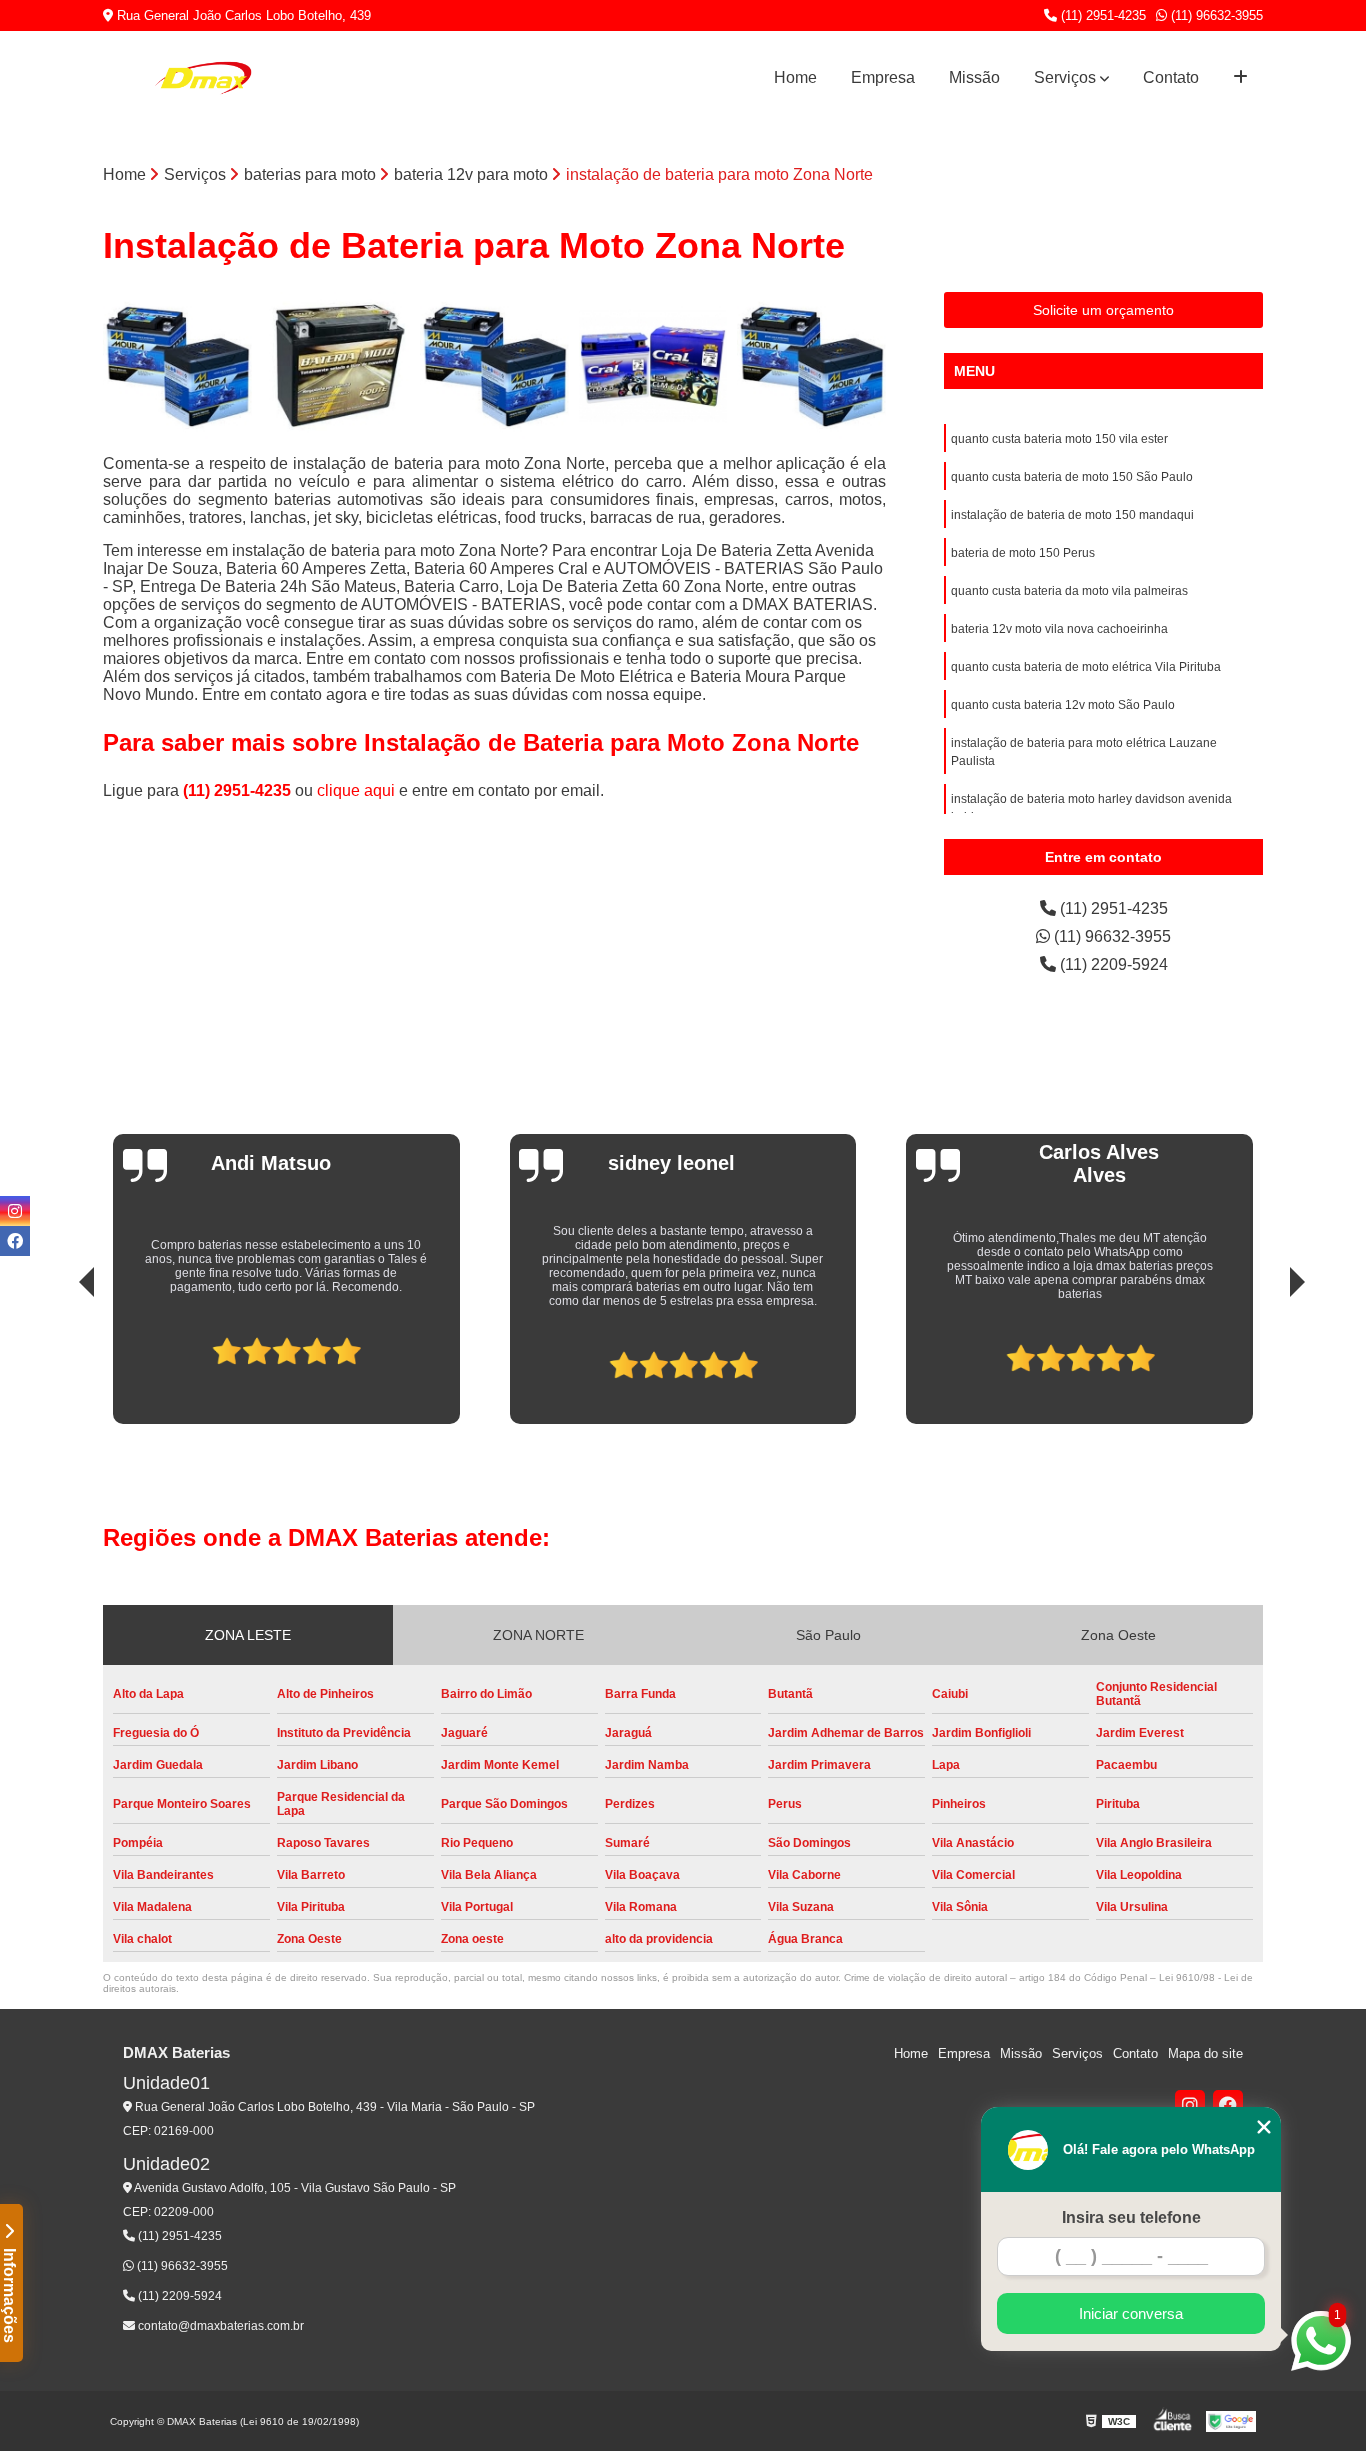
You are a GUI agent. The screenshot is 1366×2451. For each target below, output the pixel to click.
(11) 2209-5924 (1112, 964)
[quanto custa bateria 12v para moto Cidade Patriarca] (336, 366)
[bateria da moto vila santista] (653, 366)
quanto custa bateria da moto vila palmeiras (1069, 591)
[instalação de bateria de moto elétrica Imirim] (494, 366)
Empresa (883, 77)
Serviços (1065, 77)
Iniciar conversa (1131, 2313)
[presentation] (59, 1357)
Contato (1171, 77)
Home (795, 77)
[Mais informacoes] (1240, 78)
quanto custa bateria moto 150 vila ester (1059, 439)
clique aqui (356, 790)
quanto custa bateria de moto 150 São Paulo (1072, 477)
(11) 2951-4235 (1101, 15)
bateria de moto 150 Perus (1023, 553)
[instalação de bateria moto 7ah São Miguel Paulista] (177, 366)
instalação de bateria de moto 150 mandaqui (1072, 515)
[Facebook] (1228, 2105)
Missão (974, 77)
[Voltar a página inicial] (203, 78)
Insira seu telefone (1131, 2217)
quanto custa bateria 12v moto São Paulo (1063, 705)
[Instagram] (1190, 2105)
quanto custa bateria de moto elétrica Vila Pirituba (1086, 667)
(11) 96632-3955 (1215, 15)
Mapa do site (1205, 2053)
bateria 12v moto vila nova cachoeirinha (1059, 629)
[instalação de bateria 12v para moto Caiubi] (811, 366)
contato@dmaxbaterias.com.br (219, 2326)
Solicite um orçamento (1103, 310)
